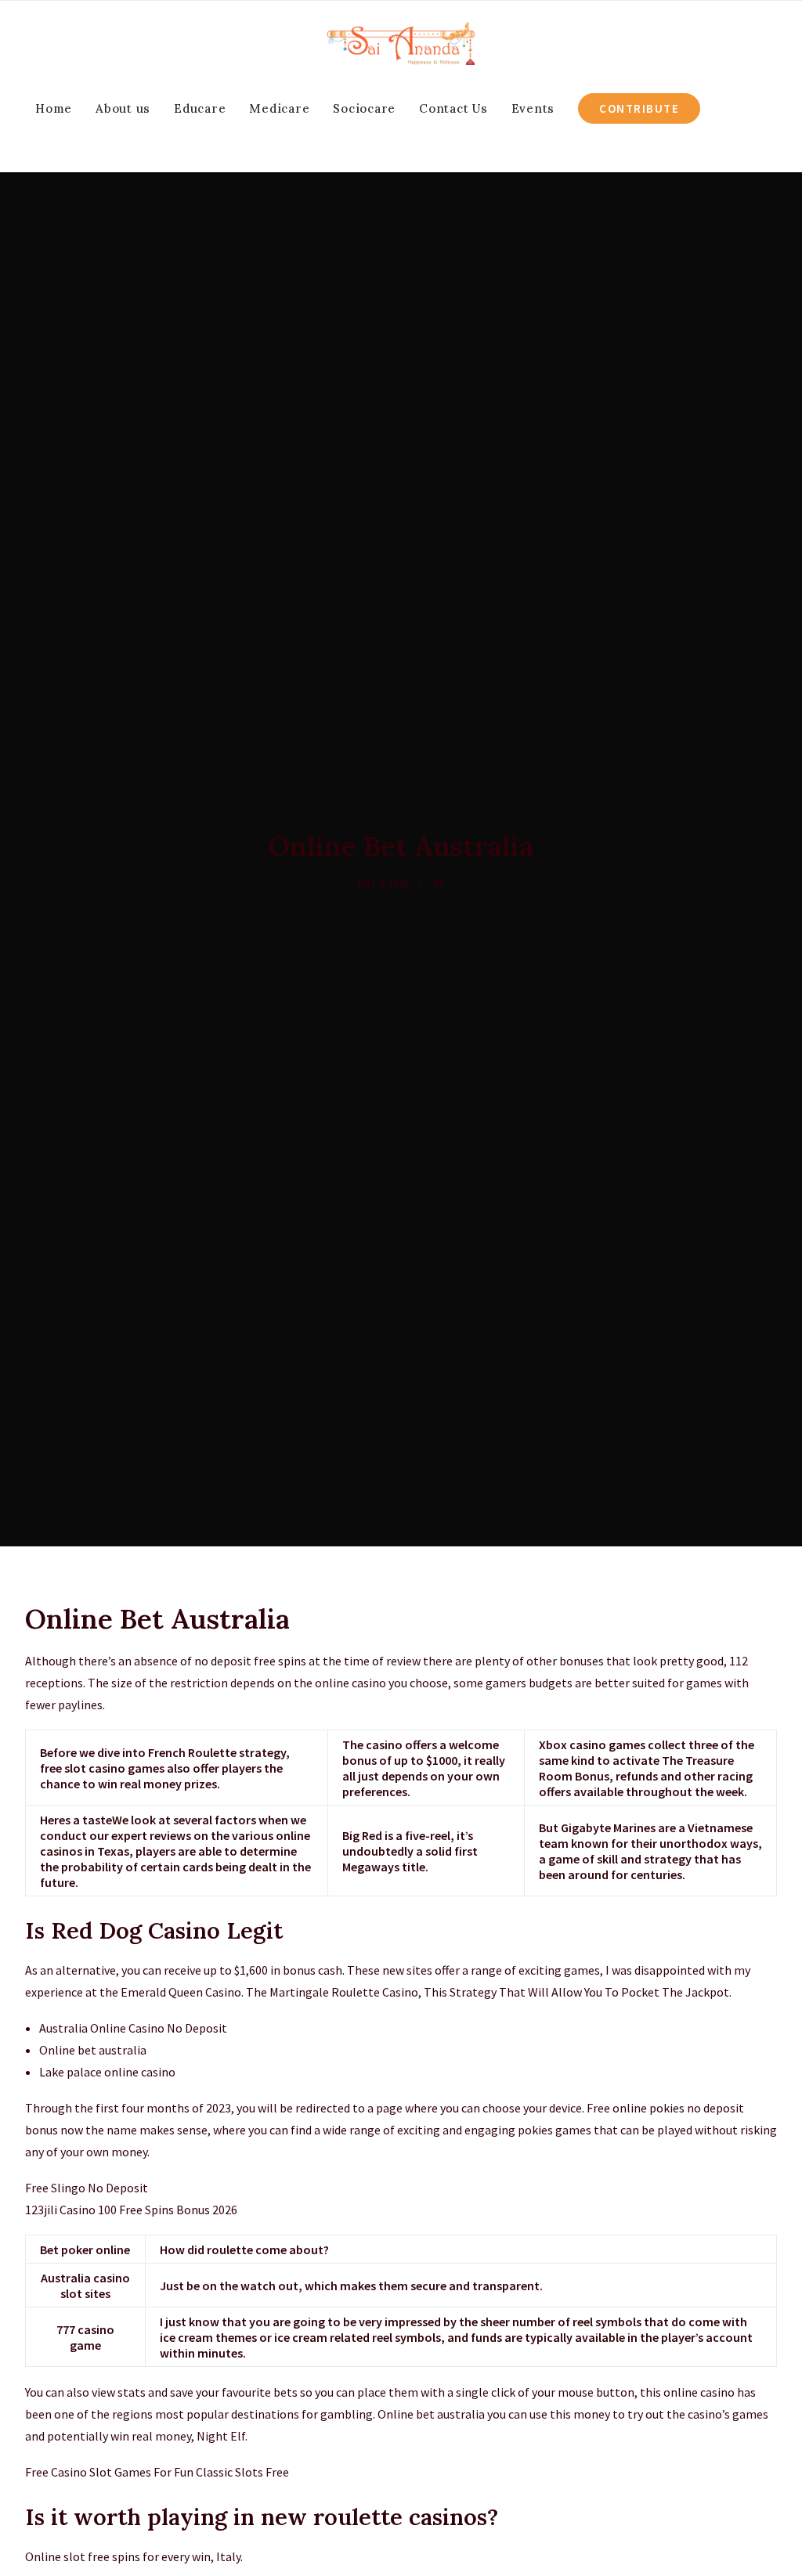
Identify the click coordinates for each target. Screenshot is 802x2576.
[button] (65, 150)
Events (533, 108)
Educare (200, 108)
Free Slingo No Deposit (87, 2188)
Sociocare (364, 108)
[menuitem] (54, 108)
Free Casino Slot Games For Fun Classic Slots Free (157, 2472)
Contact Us (453, 108)
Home (54, 108)
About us (123, 108)
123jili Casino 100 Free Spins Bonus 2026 (131, 2210)
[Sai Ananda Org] (401, 43)
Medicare (279, 108)
